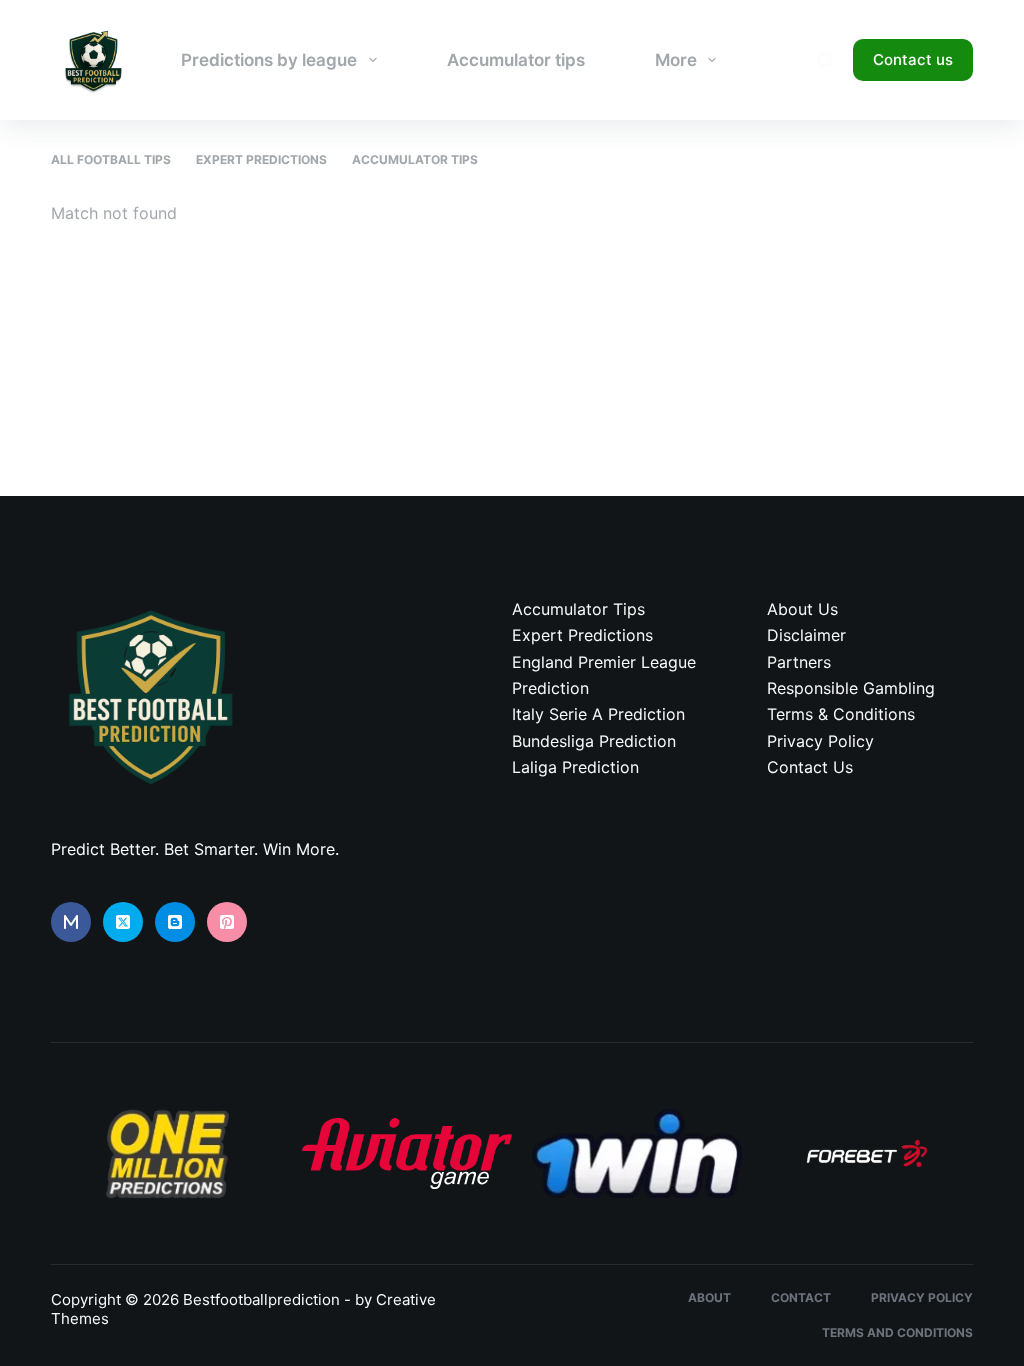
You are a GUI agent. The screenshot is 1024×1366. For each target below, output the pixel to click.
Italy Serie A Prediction (598, 714)
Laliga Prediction (575, 767)
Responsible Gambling (851, 688)
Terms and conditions (897, 1332)
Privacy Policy (820, 741)
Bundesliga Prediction (594, 741)
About (709, 1297)
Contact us (913, 59)
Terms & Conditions (841, 714)
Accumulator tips (516, 60)
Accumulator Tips (415, 159)
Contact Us (810, 767)
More (676, 60)
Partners (799, 662)
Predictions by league (269, 60)
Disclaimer (806, 635)
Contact (801, 1297)
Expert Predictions (261, 159)
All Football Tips (111, 159)
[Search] (825, 60)
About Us (802, 609)
